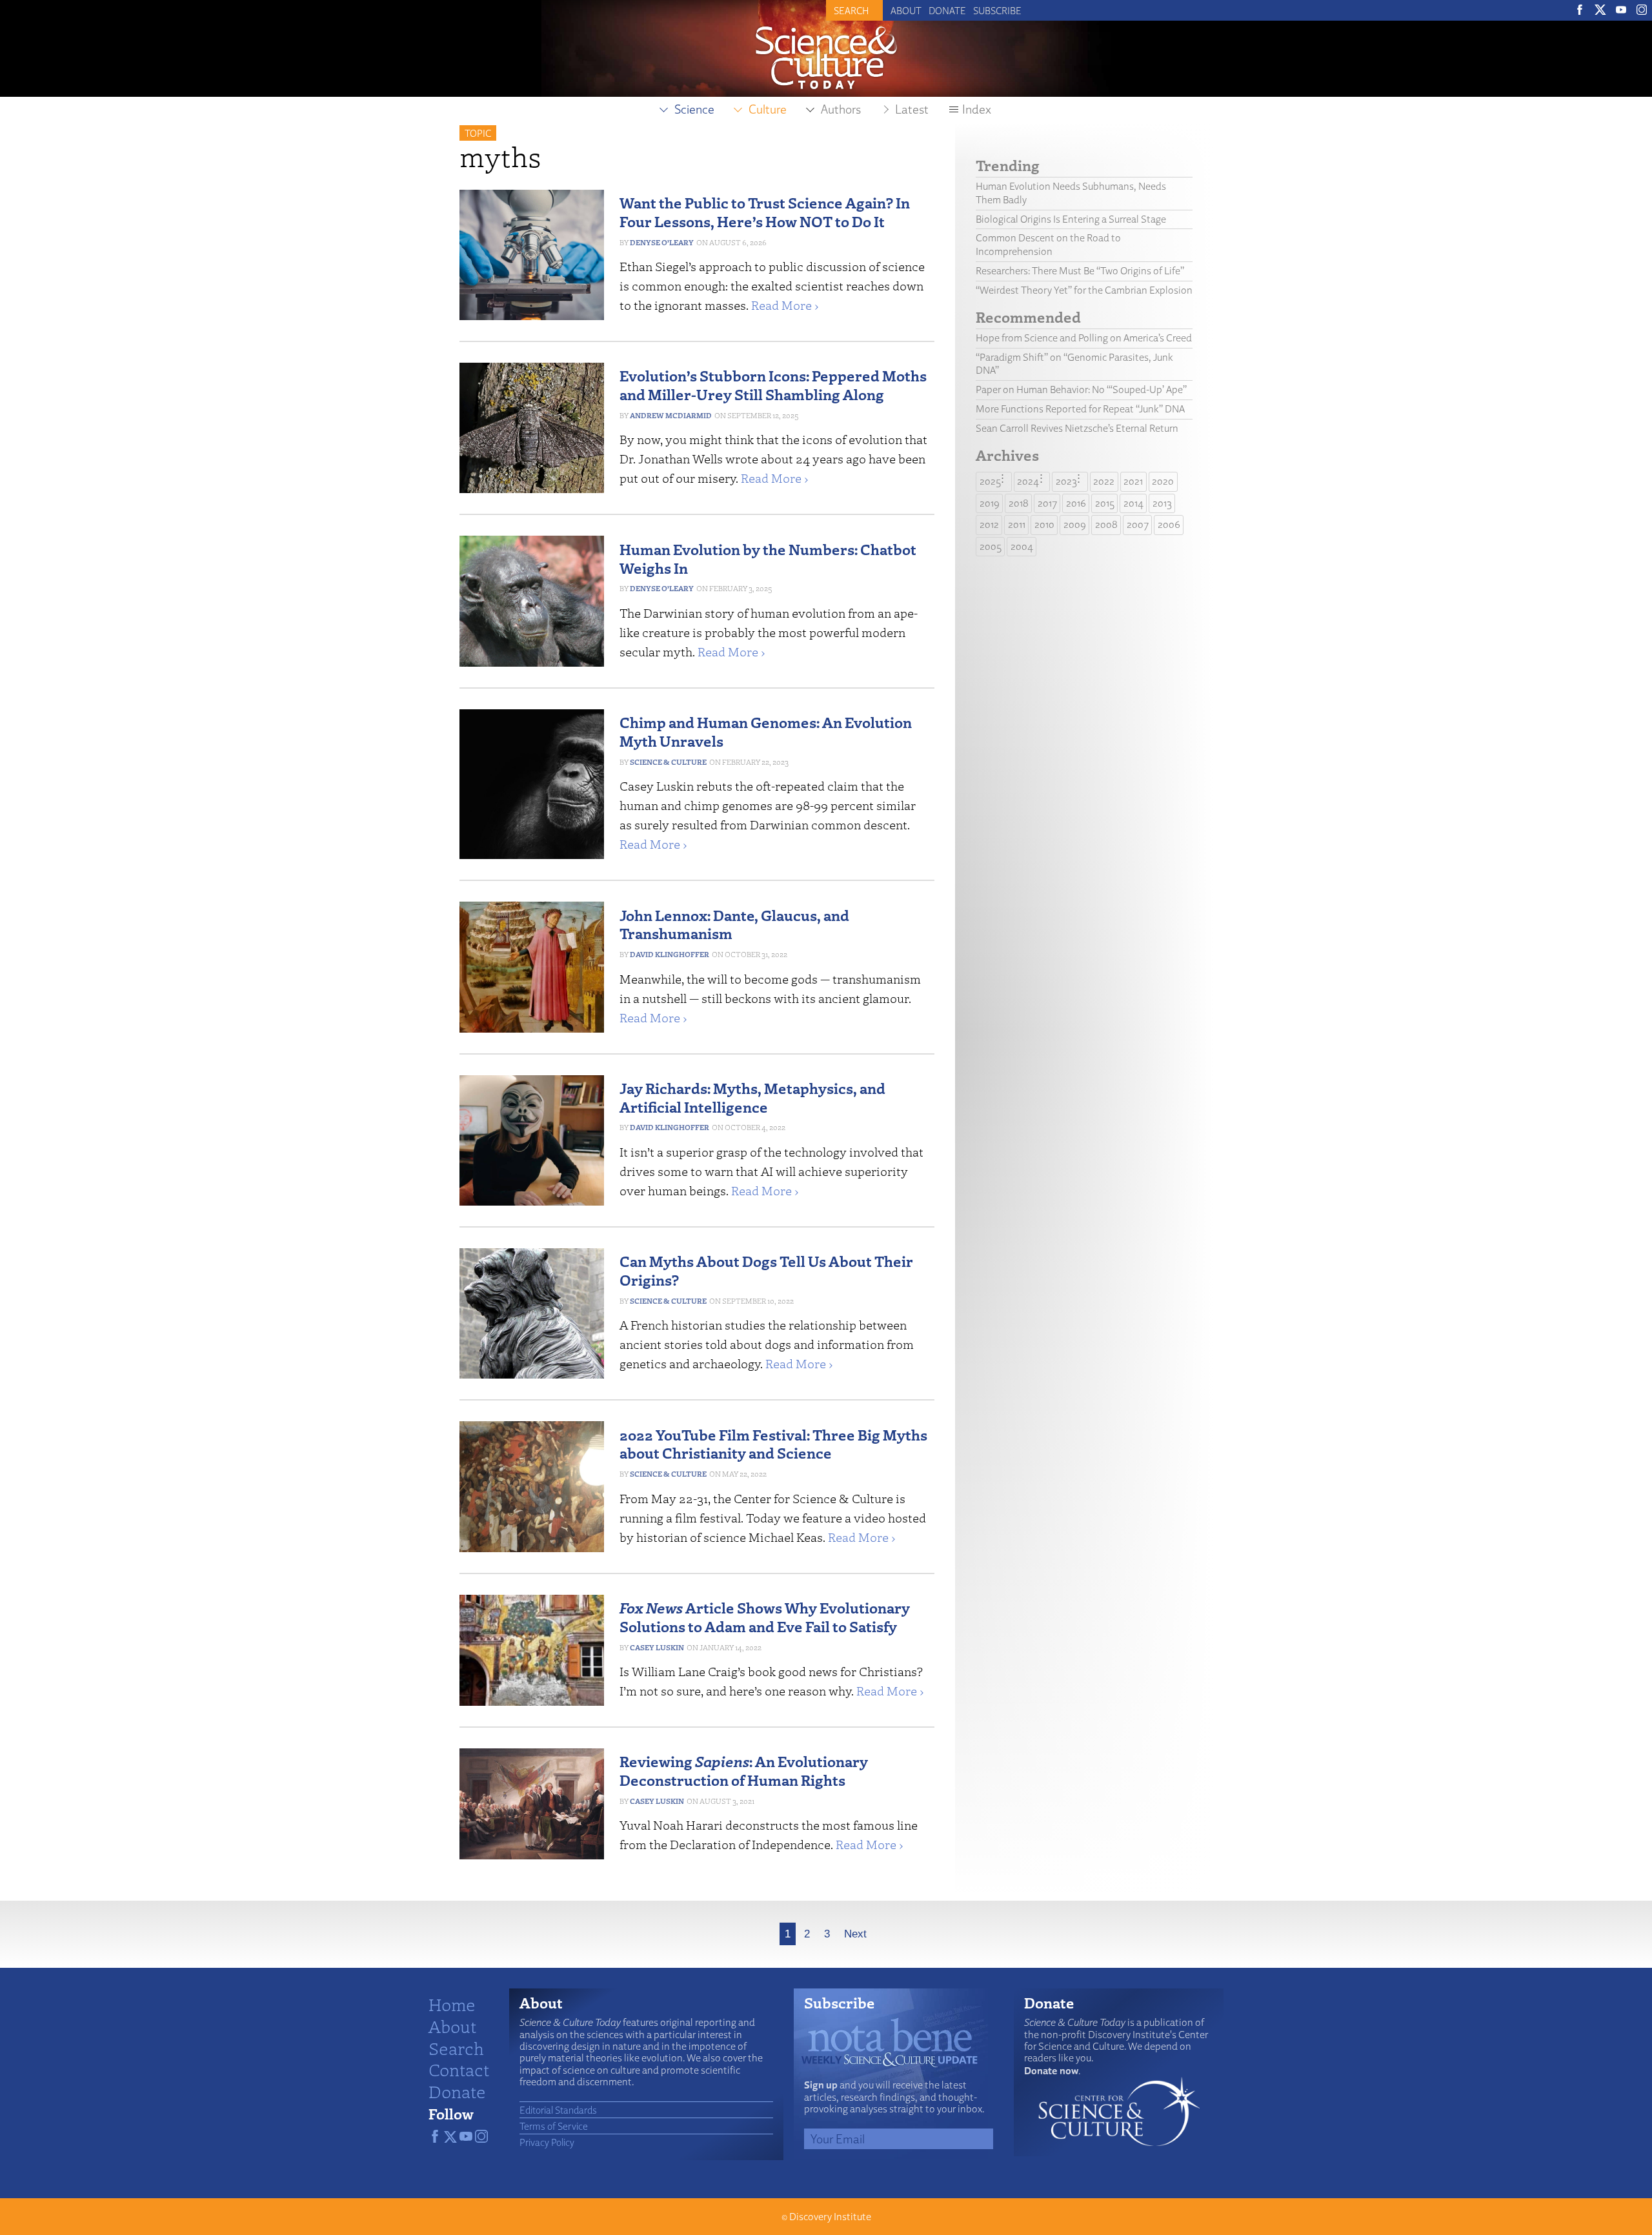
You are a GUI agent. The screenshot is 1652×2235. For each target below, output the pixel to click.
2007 (1138, 524)
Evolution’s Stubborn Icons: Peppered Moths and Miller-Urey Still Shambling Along (773, 385)
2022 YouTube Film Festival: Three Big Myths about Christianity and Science (773, 1444)
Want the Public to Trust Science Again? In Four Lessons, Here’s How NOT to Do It (765, 212)
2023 (1066, 481)
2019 (990, 503)
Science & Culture (668, 762)
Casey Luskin (657, 1647)
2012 (989, 524)
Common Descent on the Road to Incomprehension (1048, 245)
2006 (1169, 524)
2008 (1106, 524)
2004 (1022, 546)
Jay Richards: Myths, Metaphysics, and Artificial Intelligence (752, 1097)
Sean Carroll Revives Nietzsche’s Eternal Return (1077, 428)
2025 (990, 481)
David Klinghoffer (670, 954)
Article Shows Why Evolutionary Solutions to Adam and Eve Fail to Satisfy (765, 1617)
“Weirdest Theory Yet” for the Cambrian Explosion (1084, 290)
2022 (1104, 481)
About (906, 10)
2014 (1133, 503)
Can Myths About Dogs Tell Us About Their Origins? (766, 1270)
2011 (1017, 524)
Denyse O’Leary (662, 242)
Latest (912, 109)
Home (452, 2004)
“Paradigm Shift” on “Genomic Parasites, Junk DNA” (1074, 364)
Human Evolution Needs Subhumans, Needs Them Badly (1071, 193)
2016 (1076, 503)
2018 (1019, 503)
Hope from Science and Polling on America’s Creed (1084, 338)
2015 (1105, 503)
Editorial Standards (558, 2110)
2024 (1028, 481)
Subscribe (997, 10)
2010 (1044, 524)
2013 (1162, 503)
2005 (991, 546)
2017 (1047, 503)
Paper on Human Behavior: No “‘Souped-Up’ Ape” (1081, 389)
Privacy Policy (547, 2142)
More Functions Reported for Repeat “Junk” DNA (1080, 409)
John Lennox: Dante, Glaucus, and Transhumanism (734, 924)
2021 (1133, 481)
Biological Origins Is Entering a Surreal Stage (1071, 219)
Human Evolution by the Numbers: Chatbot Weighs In (768, 558)
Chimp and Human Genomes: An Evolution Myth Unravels (766, 731)
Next (855, 1934)
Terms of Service (554, 2126)
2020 (1163, 481)
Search (456, 2048)
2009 (1075, 524)
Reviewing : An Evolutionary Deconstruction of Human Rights (744, 1770)
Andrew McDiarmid (671, 415)
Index (977, 109)
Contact (459, 2069)
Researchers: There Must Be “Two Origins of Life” (1080, 271)
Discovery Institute (830, 2217)
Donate (947, 10)
